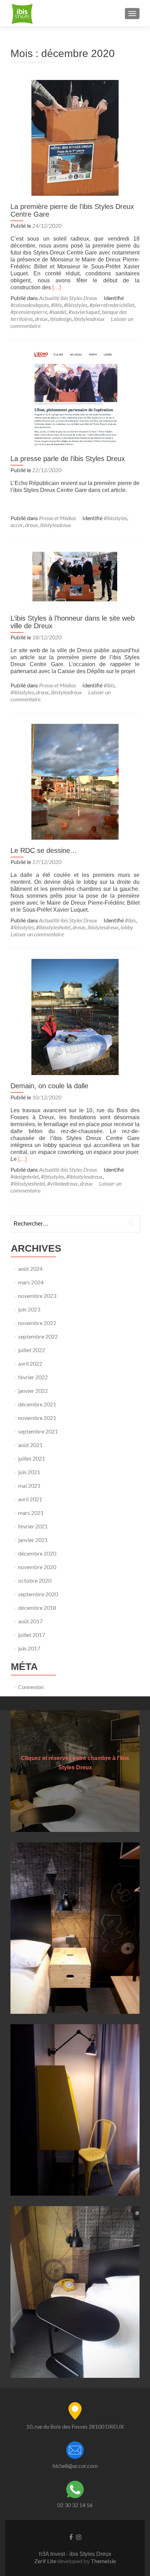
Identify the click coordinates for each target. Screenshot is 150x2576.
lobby (127, 927)
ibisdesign (61, 319)
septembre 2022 (38, 1336)
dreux (41, 319)
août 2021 (30, 1445)
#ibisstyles (76, 305)
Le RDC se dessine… (44, 850)
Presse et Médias (58, 518)
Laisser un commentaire (37, 934)
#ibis (56, 305)
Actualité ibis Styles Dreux (68, 298)
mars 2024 (31, 1282)
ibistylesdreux (89, 319)
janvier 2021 (33, 1540)
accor (17, 525)
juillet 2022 (32, 1350)
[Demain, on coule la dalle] (75, 1016)
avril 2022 (30, 1363)
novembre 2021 (37, 1418)
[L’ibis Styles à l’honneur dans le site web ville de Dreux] (75, 578)
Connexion (31, 1687)
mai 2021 (29, 1485)
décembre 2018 (37, 1608)
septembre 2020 (38, 1594)
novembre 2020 (37, 1567)
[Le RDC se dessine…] (75, 781)
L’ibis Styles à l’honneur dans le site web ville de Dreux (73, 622)
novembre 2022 (37, 1323)
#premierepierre (29, 312)
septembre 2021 (38, 1431)
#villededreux (62, 1183)
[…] (57, 287)
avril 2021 (30, 1499)
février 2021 (33, 1526)
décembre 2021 (37, 1404)
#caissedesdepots (30, 305)
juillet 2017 (32, 1635)
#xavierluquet (84, 312)
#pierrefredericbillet (112, 305)
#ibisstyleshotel (53, 927)
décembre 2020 (37, 1553)
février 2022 (33, 1377)
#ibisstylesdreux (84, 1176)
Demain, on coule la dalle (49, 1086)
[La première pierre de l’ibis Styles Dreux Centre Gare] (75, 137)
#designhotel (25, 1176)
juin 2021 (29, 1472)
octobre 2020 (35, 1580)
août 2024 (30, 1269)
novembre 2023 (37, 1296)
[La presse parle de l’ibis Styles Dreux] (75, 398)
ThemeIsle (103, 2561)
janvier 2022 (33, 1391)
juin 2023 (29, 1309)
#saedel (58, 312)
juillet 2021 (32, 1458)
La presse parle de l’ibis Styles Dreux (68, 459)
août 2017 (30, 1621)
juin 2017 (29, 1648)
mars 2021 (31, 1513)
